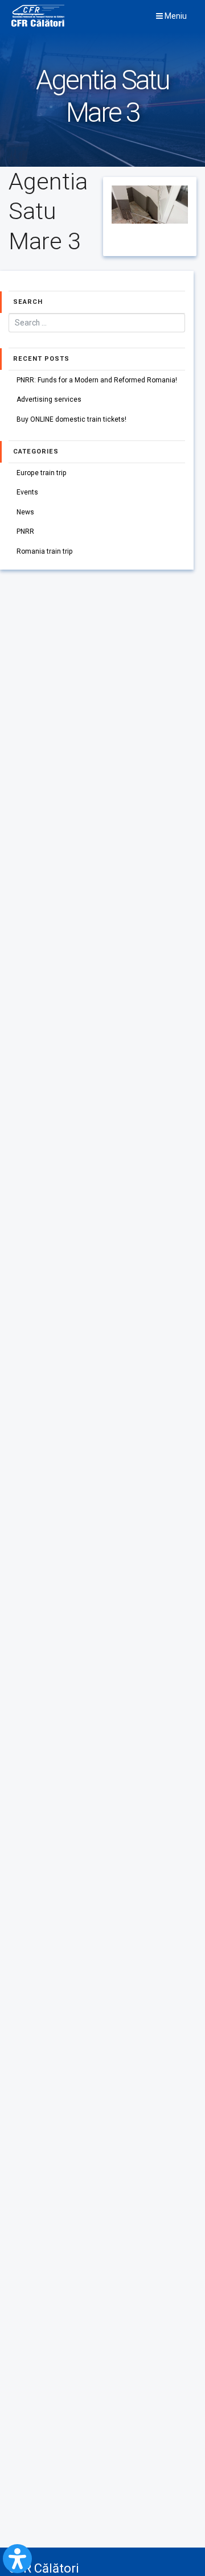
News (25, 512)
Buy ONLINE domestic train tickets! (71, 419)
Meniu (175, 16)
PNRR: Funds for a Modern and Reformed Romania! (97, 380)
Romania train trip (45, 551)
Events (27, 492)
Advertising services (49, 399)
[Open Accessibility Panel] (17, 2559)
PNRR (25, 531)
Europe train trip (42, 473)
